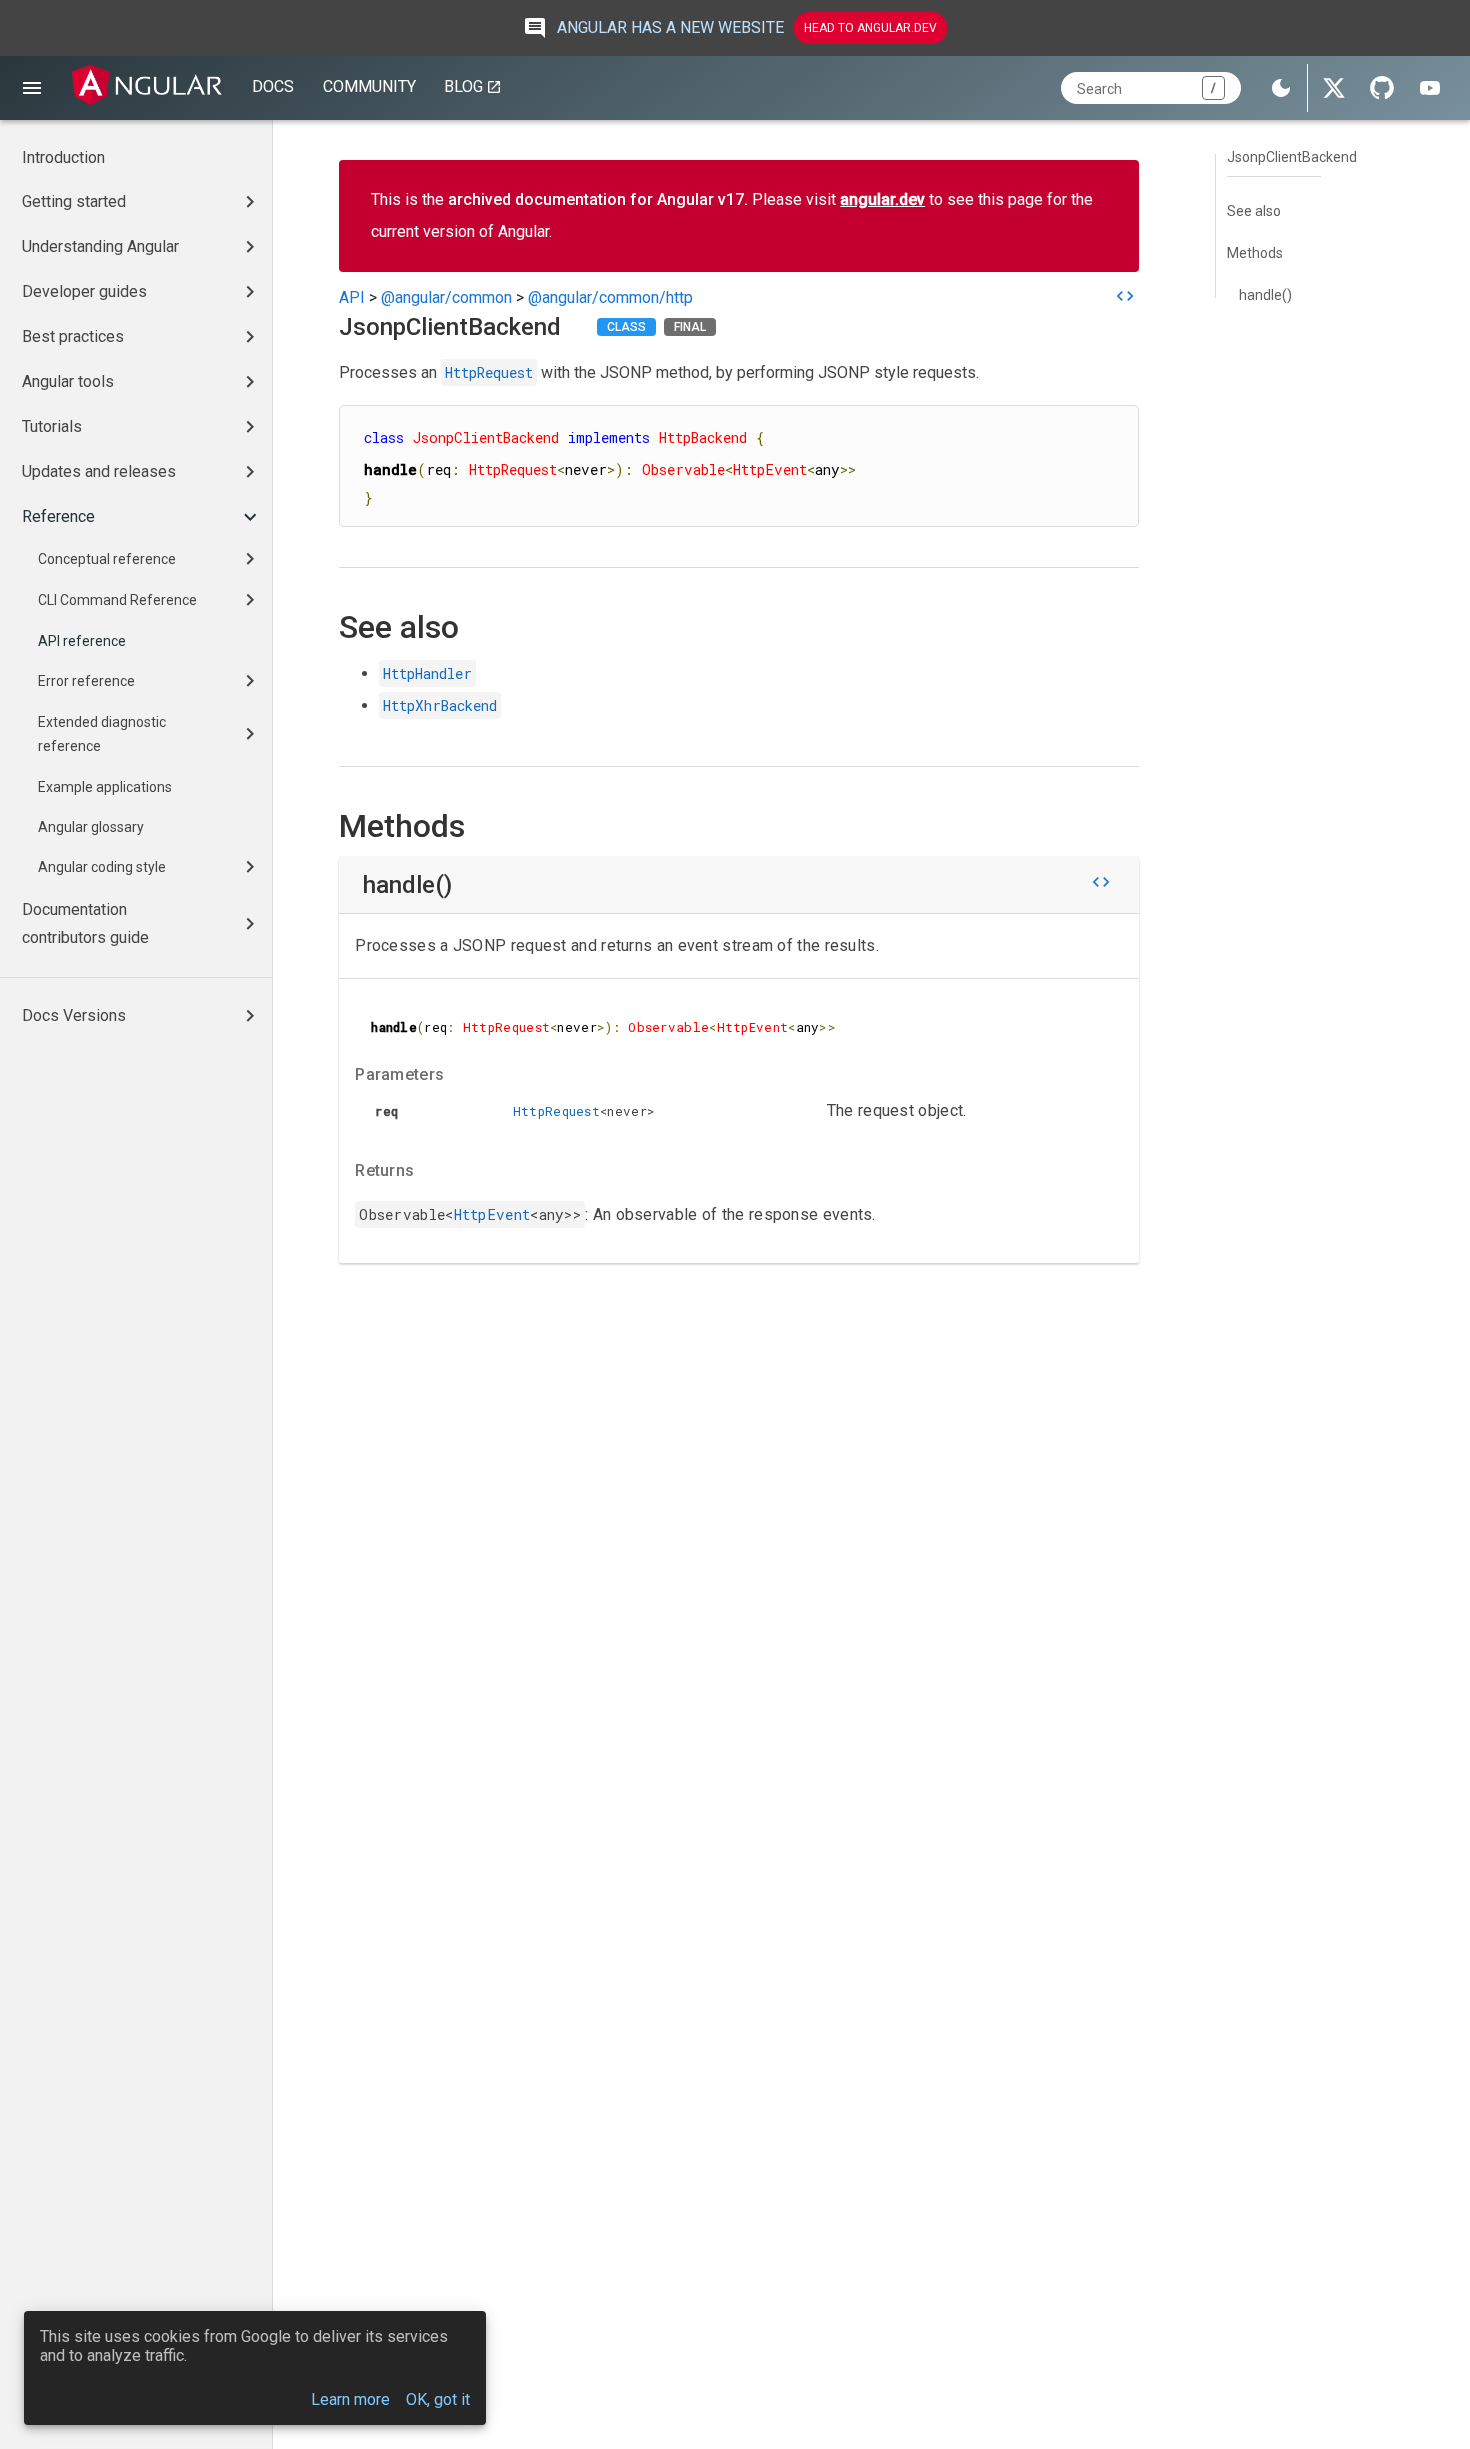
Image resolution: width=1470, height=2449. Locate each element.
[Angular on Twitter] (1334, 88)
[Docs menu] (32, 88)
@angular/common (446, 297)
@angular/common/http (610, 297)
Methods (1255, 253)
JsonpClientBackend (1292, 157)
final (690, 327)
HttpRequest (489, 372)
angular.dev (882, 199)
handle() (1265, 295)
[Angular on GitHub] (1382, 88)
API (352, 297)
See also (1254, 211)
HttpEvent (492, 1214)
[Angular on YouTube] (1430, 88)
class (626, 327)
